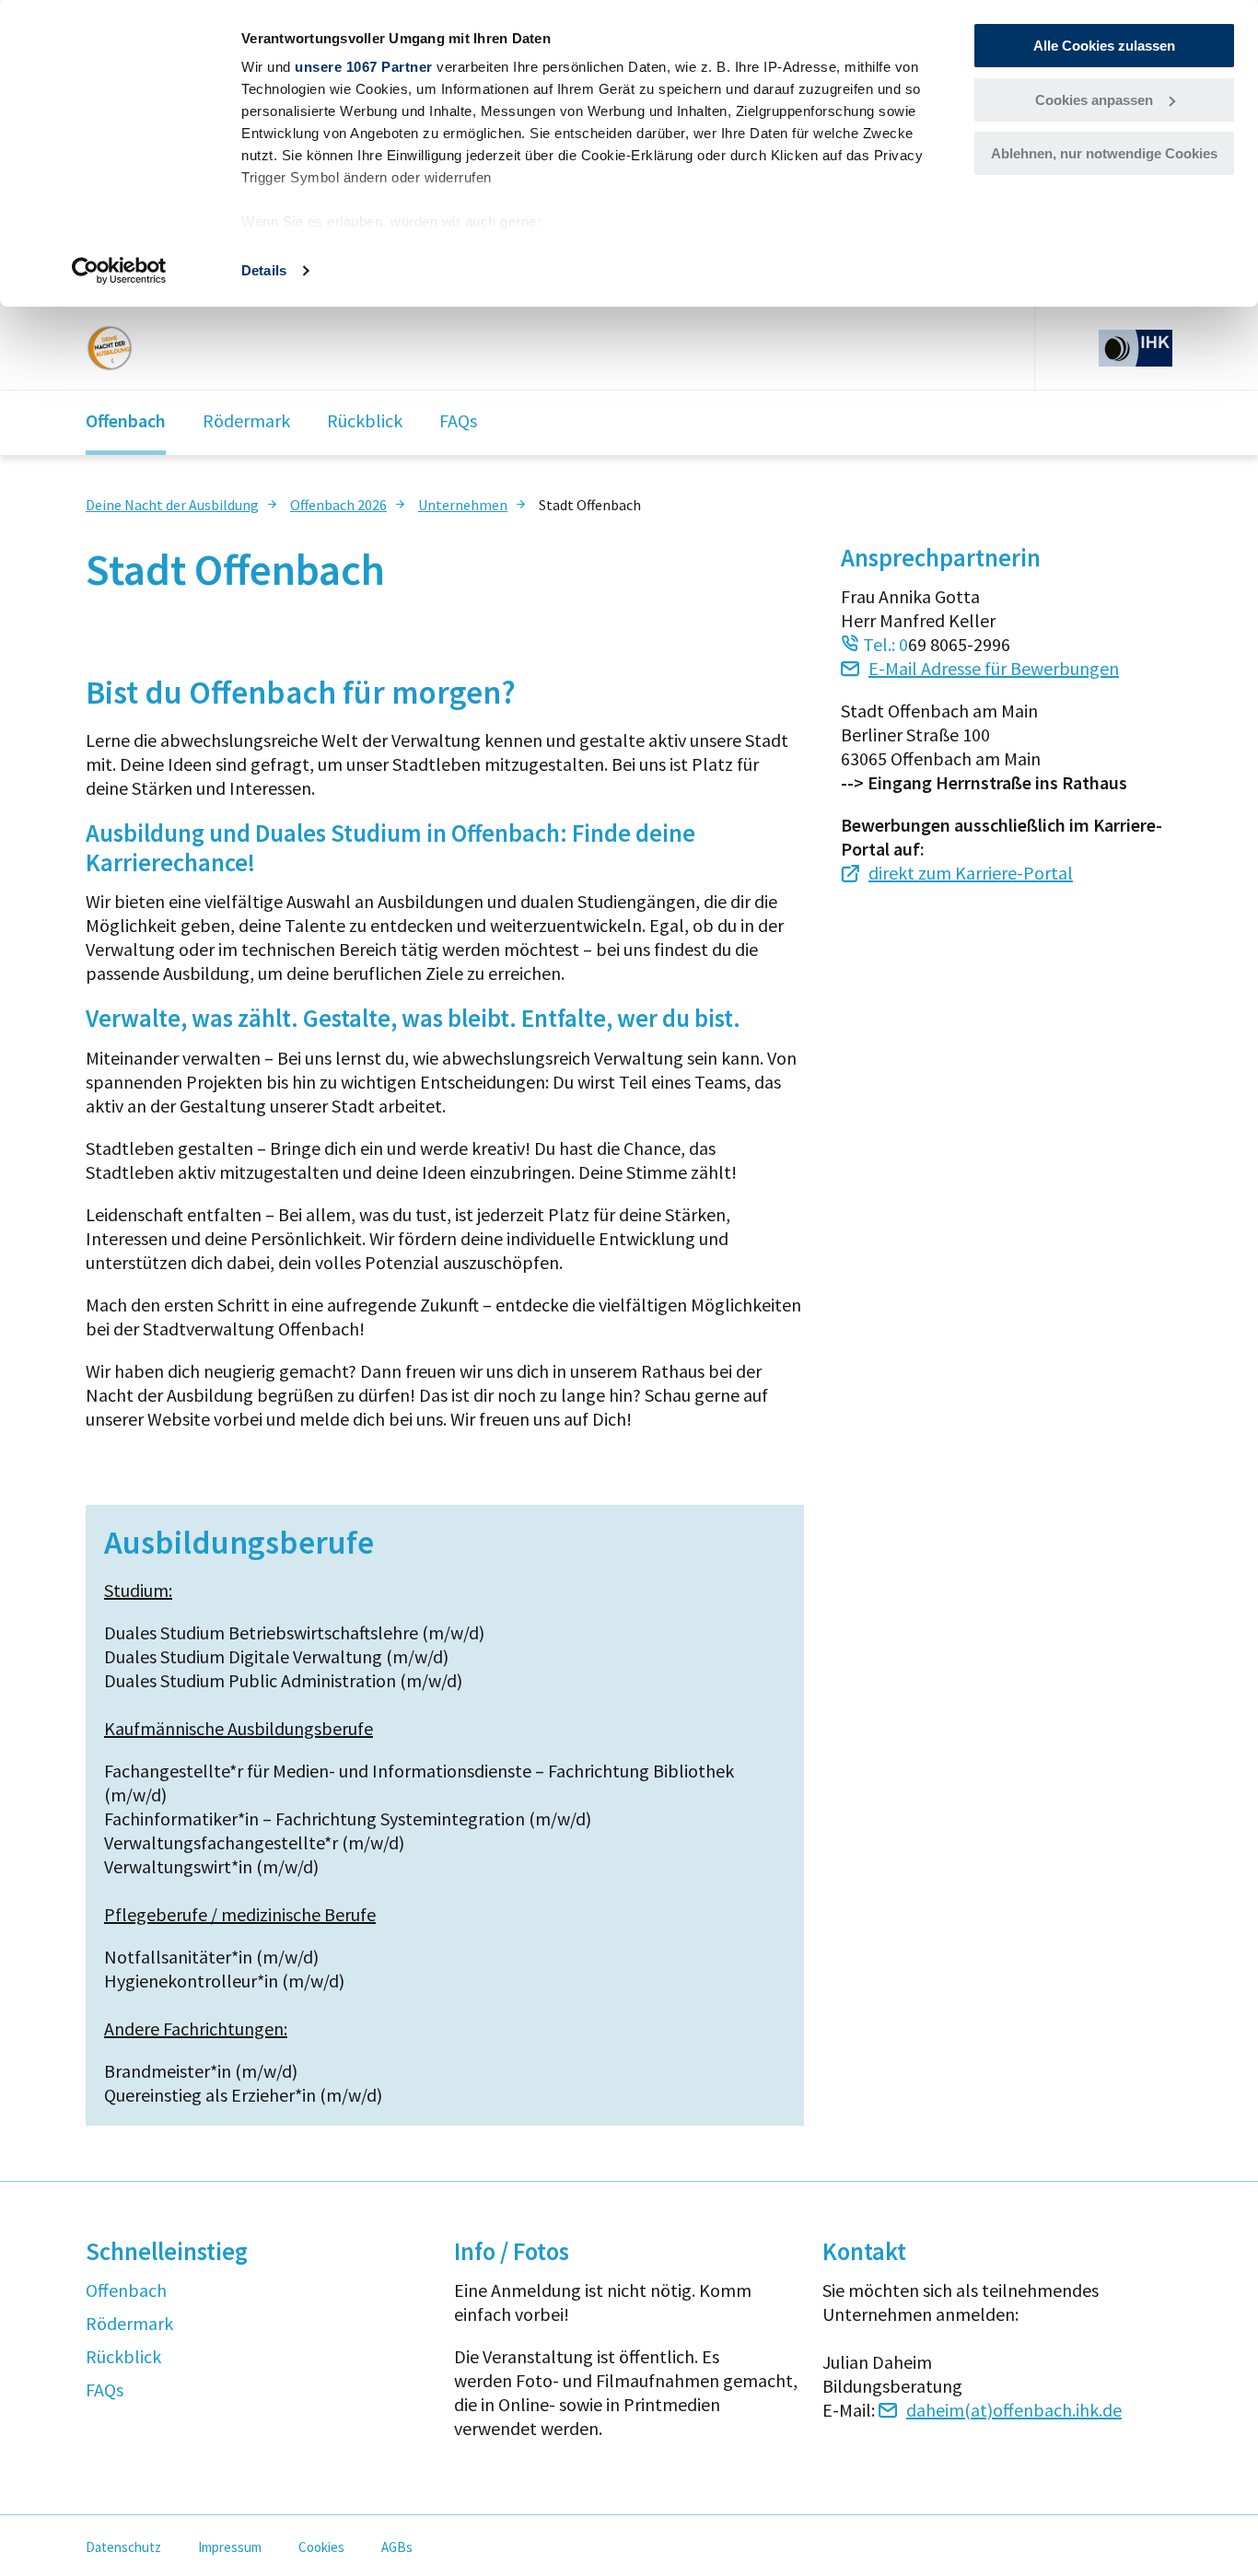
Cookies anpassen (1094, 100)
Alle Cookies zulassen (1104, 46)
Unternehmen (463, 505)
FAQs (458, 420)
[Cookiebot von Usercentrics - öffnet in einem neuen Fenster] (119, 271)
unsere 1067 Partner (364, 67)
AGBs (397, 2547)
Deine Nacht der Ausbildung (172, 505)
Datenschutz (123, 2547)
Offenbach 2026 (338, 505)
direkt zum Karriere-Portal (971, 873)
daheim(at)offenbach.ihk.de (1014, 2410)
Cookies (321, 2547)
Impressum (230, 2547)
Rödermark (246, 420)
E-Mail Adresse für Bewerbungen (994, 668)
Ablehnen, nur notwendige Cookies (1104, 153)
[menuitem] (183, 504)
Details (264, 270)
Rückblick (365, 420)
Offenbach (126, 420)
